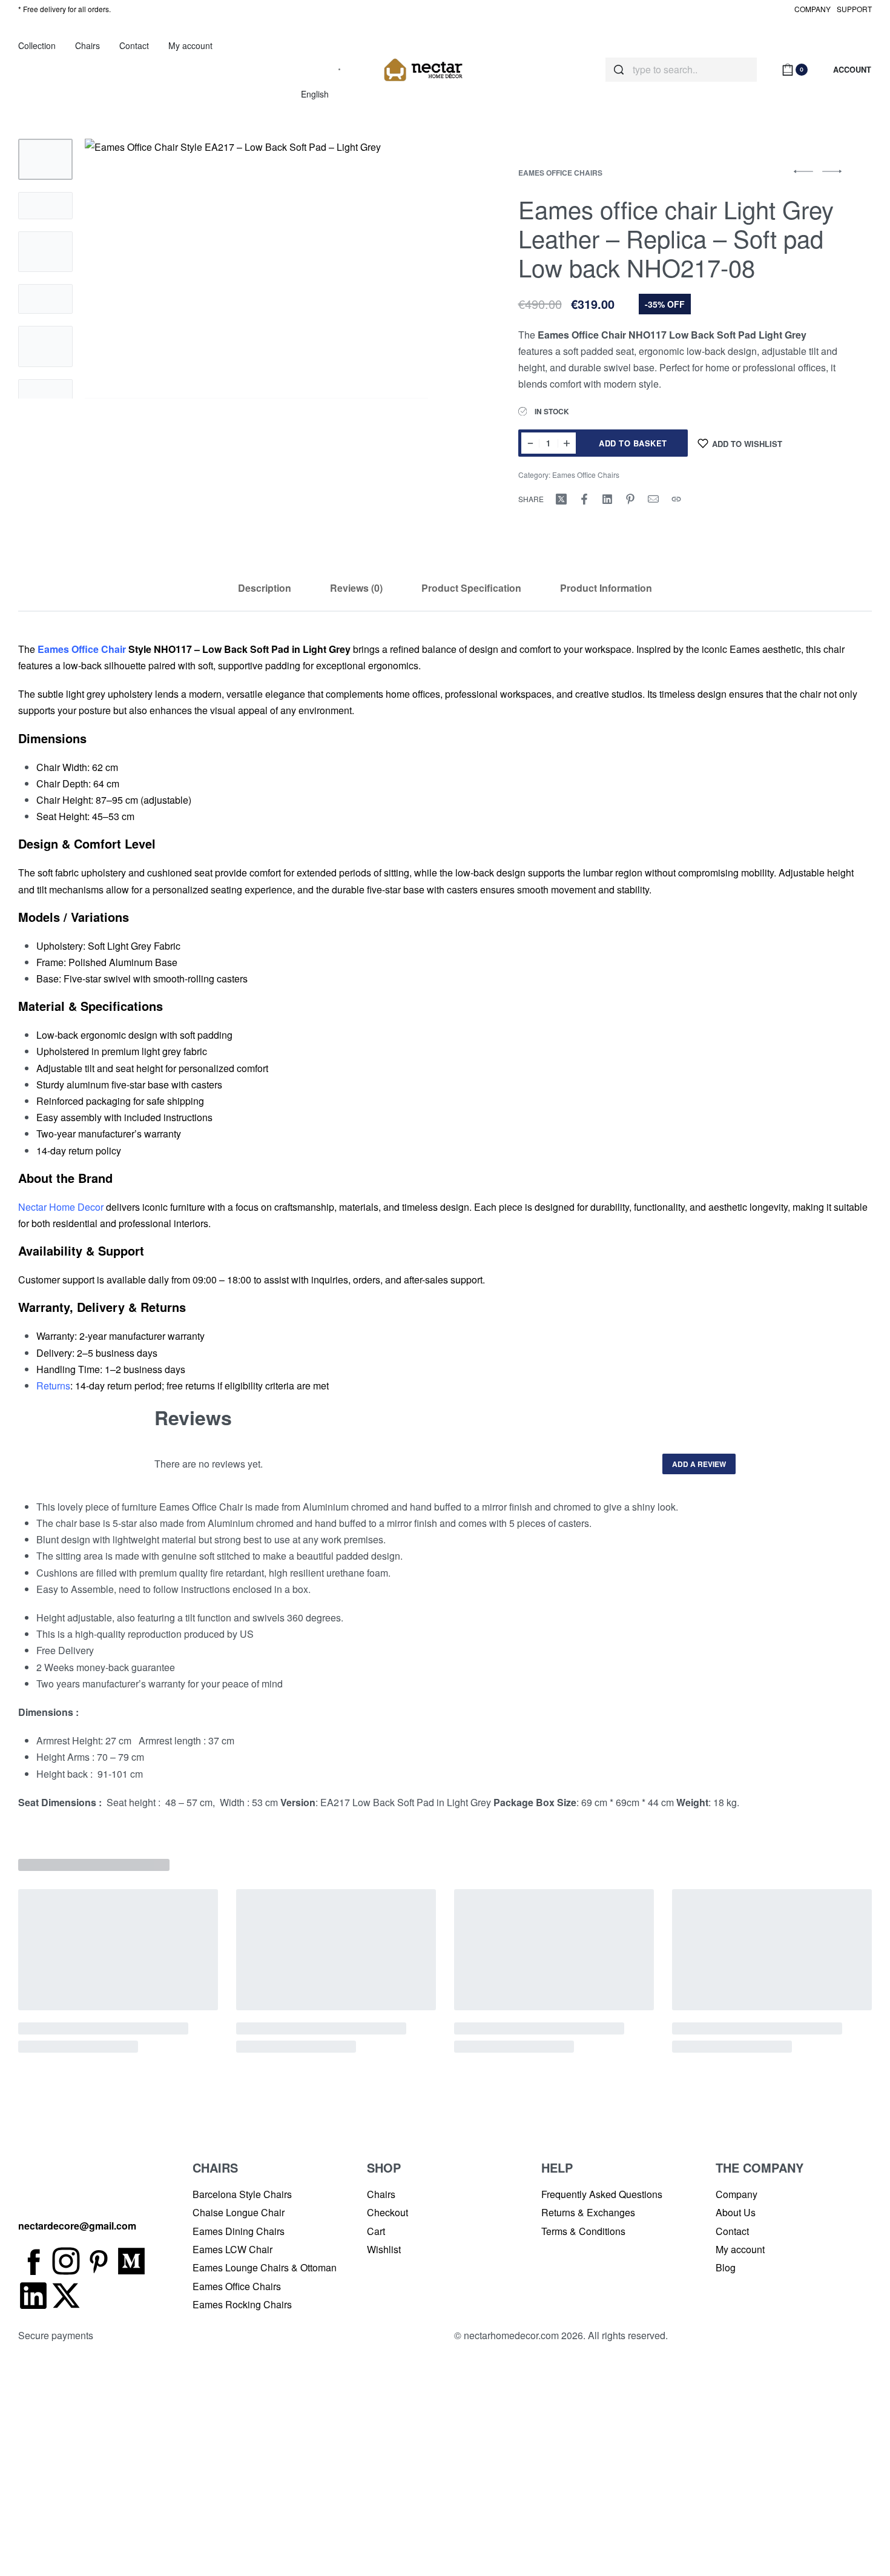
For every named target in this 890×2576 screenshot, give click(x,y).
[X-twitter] (66, 2296)
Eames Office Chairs (560, 173)
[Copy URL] (676, 499)
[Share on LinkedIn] (607, 499)
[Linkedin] (33, 2296)
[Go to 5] (45, 346)
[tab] (265, 588)
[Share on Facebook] (584, 499)
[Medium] (131, 2261)
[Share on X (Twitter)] (561, 499)
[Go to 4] (45, 299)
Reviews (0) (356, 588)
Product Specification (471, 588)
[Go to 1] (45, 159)
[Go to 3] (45, 252)
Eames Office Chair (82, 649)
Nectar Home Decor (61, 1207)
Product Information (606, 588)
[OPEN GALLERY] (256, 269)
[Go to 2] (45, 206)
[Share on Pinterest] (630, 499)
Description (265, 588)
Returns (53, 1386)
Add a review (699, 1464)
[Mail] (653, 499)
